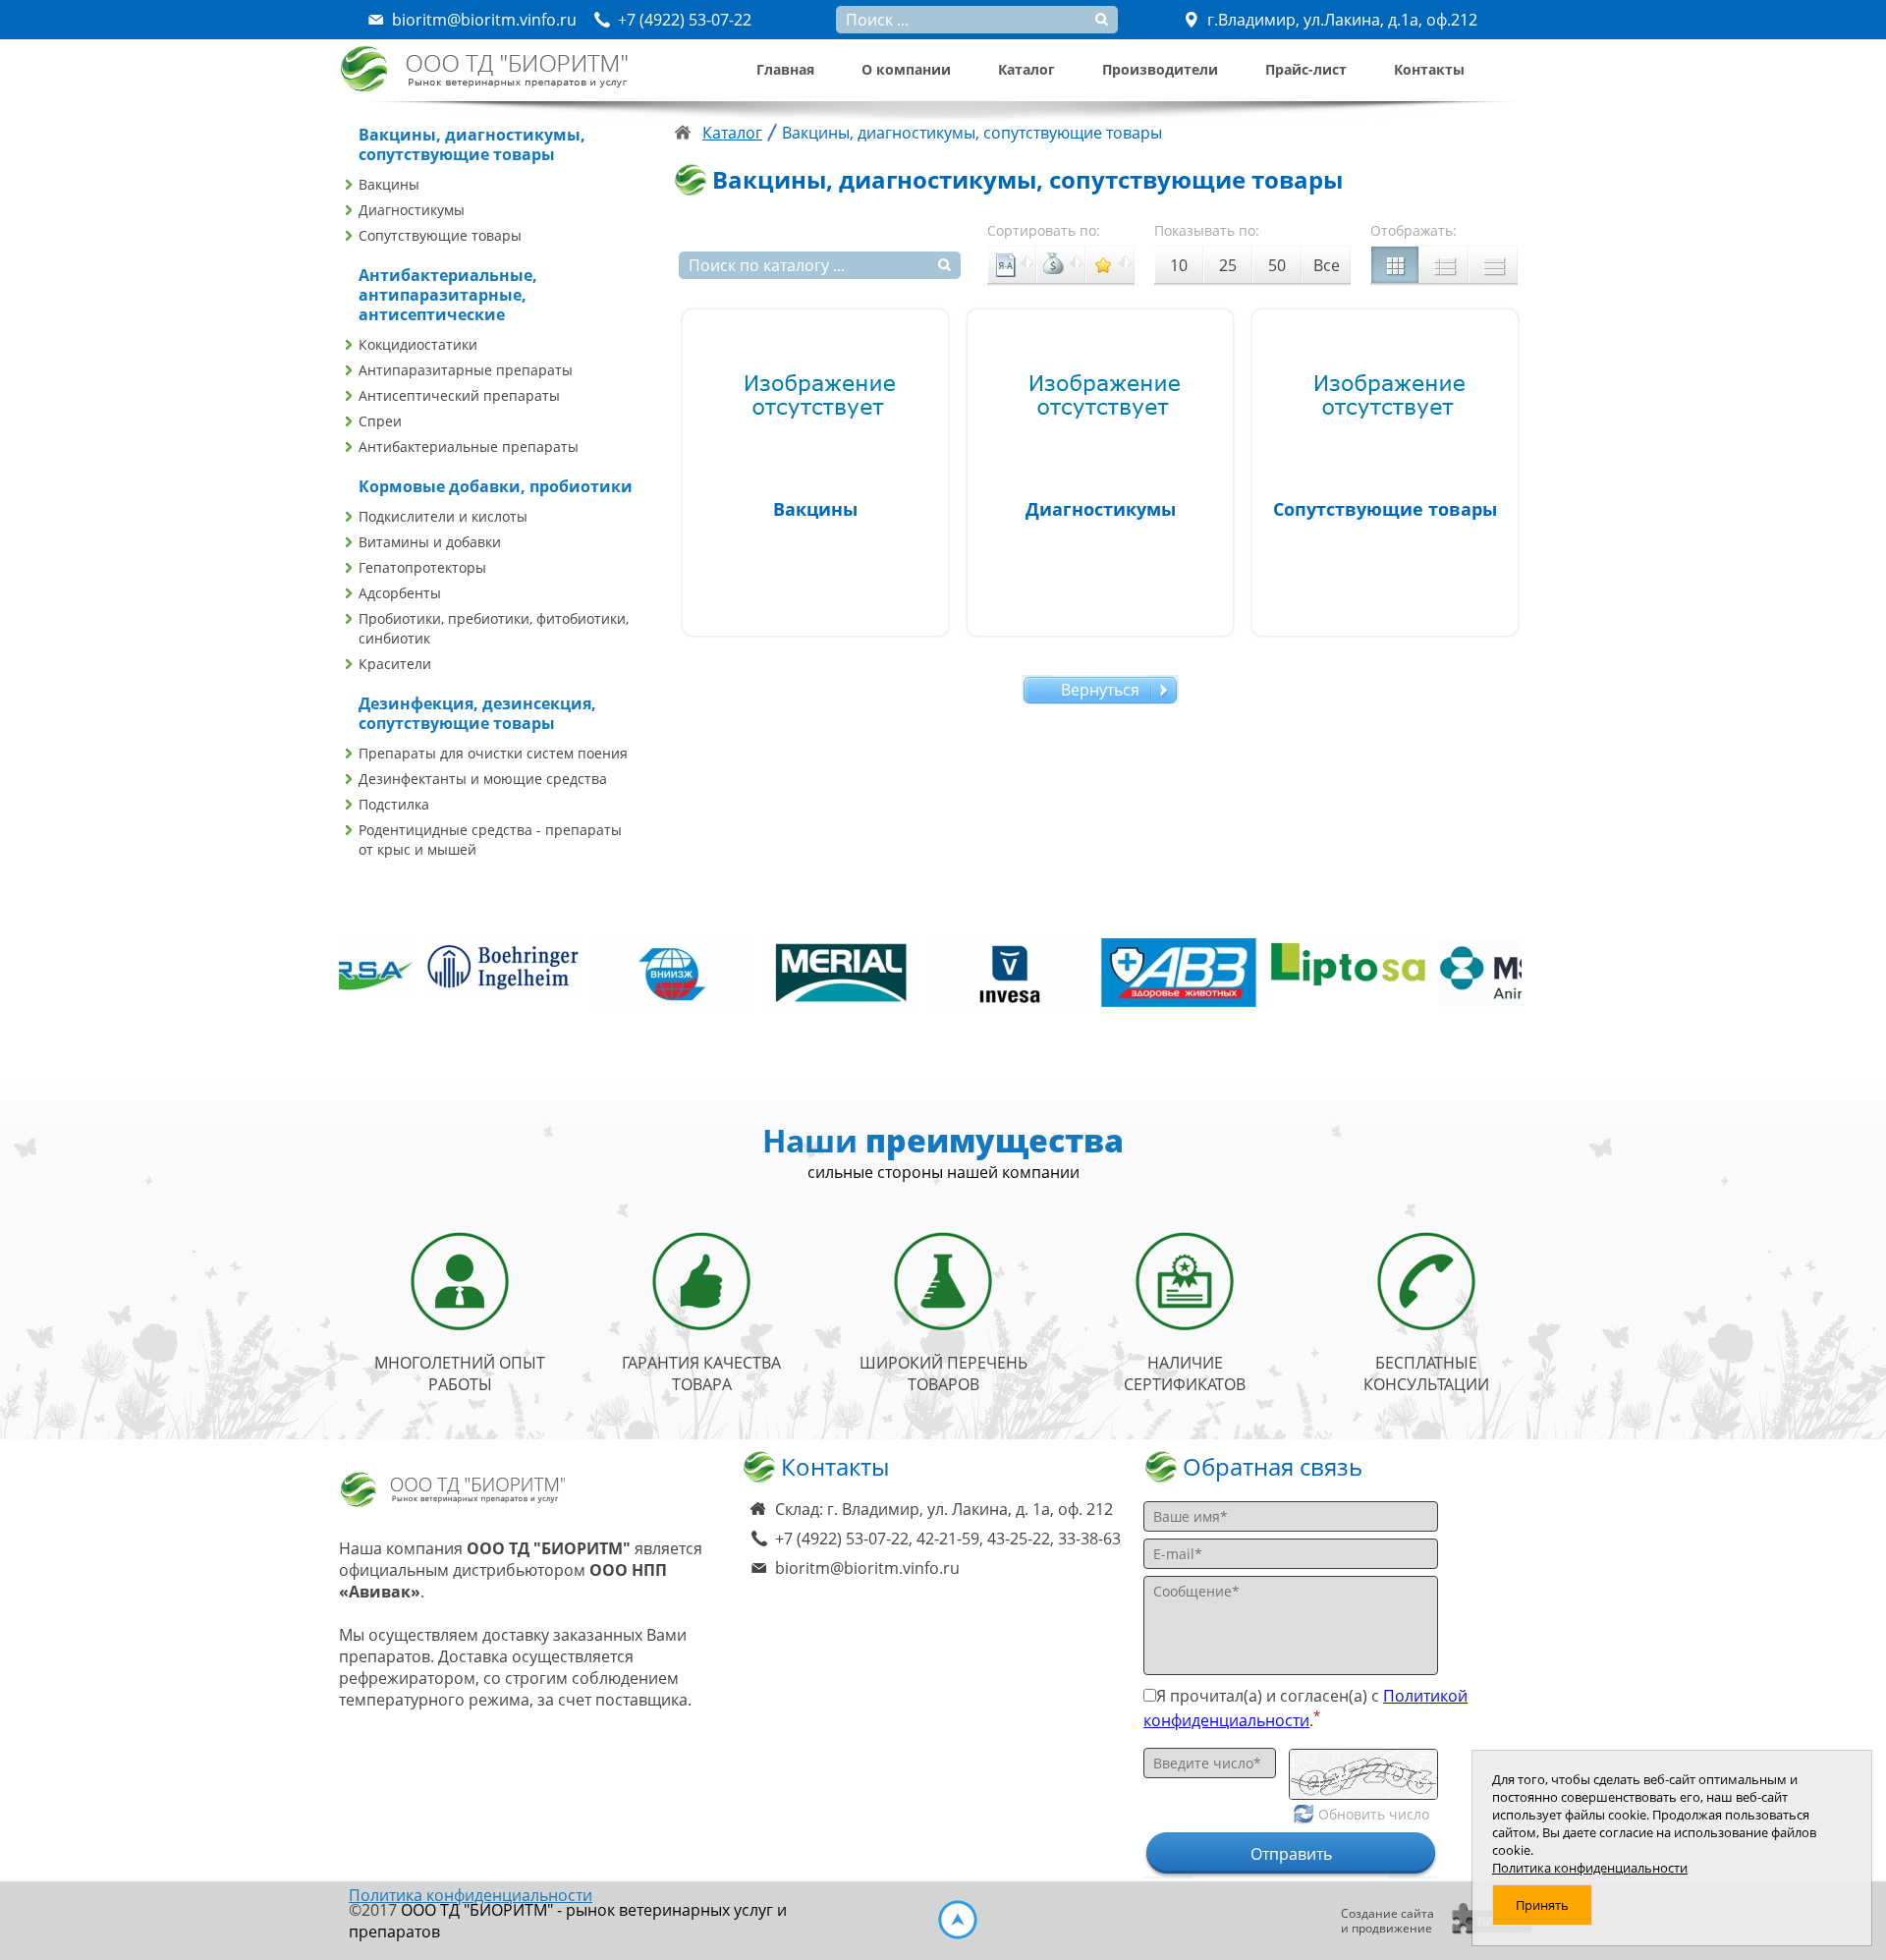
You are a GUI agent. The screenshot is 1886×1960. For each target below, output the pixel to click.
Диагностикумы (412, 210)
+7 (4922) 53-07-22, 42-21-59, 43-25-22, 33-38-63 (948, 1539)
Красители (395, 664)
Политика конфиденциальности (471, 1895)
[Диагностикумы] (1100, 473)
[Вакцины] (815, 473)
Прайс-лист (1306, 69)
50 (1277, 265)
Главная (785, 69)
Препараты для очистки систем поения (493, 753)
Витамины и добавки (430, 542)
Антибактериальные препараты (469, 447)
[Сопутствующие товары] (1385, 473)
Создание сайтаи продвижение (1387, 1921)
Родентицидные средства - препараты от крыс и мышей (490, 840)
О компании (906, 69)
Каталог (1026, 69)
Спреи (380, 421)
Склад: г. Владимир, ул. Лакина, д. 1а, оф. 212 (944, 1509)
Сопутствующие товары (440, 235)
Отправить (1291, 1854)
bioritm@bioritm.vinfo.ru (867, 1568)
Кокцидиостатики (418, 344)
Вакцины (389, 184)
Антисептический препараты (459, 395)
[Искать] (945, 265)
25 (1228, 265)
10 (1179, 265)
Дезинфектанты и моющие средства (483, 779)
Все (1327, 265)
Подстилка (394, 804)
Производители (1160, 69)
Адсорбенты (400, 593)
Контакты (1429, 69)
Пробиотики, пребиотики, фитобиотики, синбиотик (494, 628)
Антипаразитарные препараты (466, 370)
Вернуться (1100, 690)
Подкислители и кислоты (443, 516)
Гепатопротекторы (422, 567)
